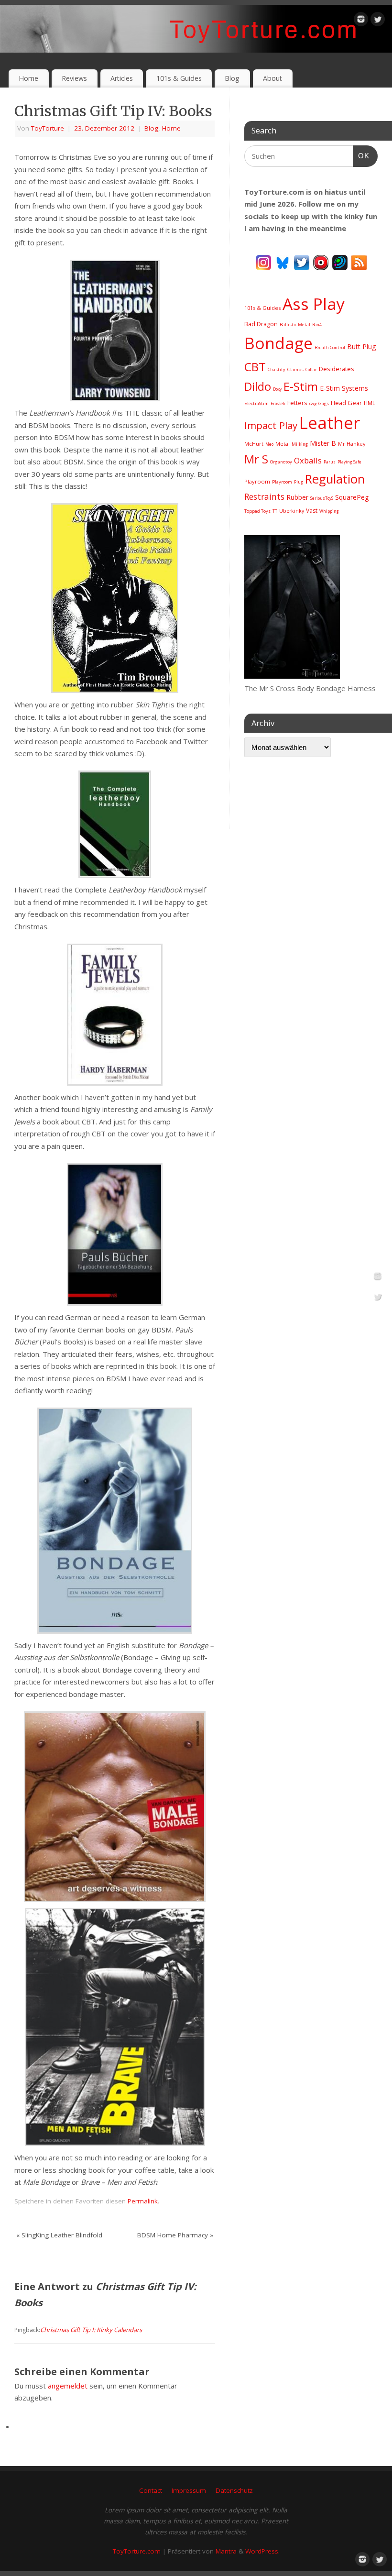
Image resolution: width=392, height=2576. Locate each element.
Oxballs (308, 460)
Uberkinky (292, 511)
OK (361, 155)
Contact (151, 2490)
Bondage (278, 343)
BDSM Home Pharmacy (175, 2235)
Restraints (264, 496)
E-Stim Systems (344, 388)
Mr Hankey (352, 444)
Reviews (74, 78)
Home (28, 78)
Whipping (329, 511)
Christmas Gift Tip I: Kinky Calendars (91, 2330)
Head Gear (346, 403)
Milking (300, 444)
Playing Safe (349, 462)
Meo (269, 444)
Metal (283, 444)
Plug (299, 482)
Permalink (143, 2201)
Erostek (278, 403)
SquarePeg (352, 497)
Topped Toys (257, 511)
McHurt (254, 444)
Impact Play (271, 425)
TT (275, 511)
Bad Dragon (261, 324)
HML (370, 403)
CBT (255, 367)
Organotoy (281, 462)
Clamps (295, 369)
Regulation (335, 479)
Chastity (277, 369)
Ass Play (314, 304)
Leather (330, 423)
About (272, 78)
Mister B (323, 443)
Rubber (297, 497)
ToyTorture (48, 128)
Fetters (297, 403)
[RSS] (359, 262)
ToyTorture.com (137, 2551)
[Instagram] (361, 21)
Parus (330, 462)
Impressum (189, 2490)
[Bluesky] (283, 262)
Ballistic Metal (295, 325)
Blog (232, 78)
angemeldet (68, 2386)
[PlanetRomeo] (340, 262)
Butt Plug (361, 347)
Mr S (256, 459)
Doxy (277, 389)
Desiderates (337, 369)
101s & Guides (179, 78)
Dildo (258, 386)
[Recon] (321, 262)
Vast (312, 511)
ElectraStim (256, 403)
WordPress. (262, 2551)
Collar (311, 369)
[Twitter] (378, 21)
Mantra (226, 2551)
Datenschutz (234, 2490)
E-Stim (301, 386)
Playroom (257, 481)
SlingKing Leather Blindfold (59, 2235)
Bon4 (317, 325)
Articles (122, 78)
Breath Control (330, 347)
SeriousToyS (322, 498)
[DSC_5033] (292, 676)
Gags (324, 403)
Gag (313, 403)
